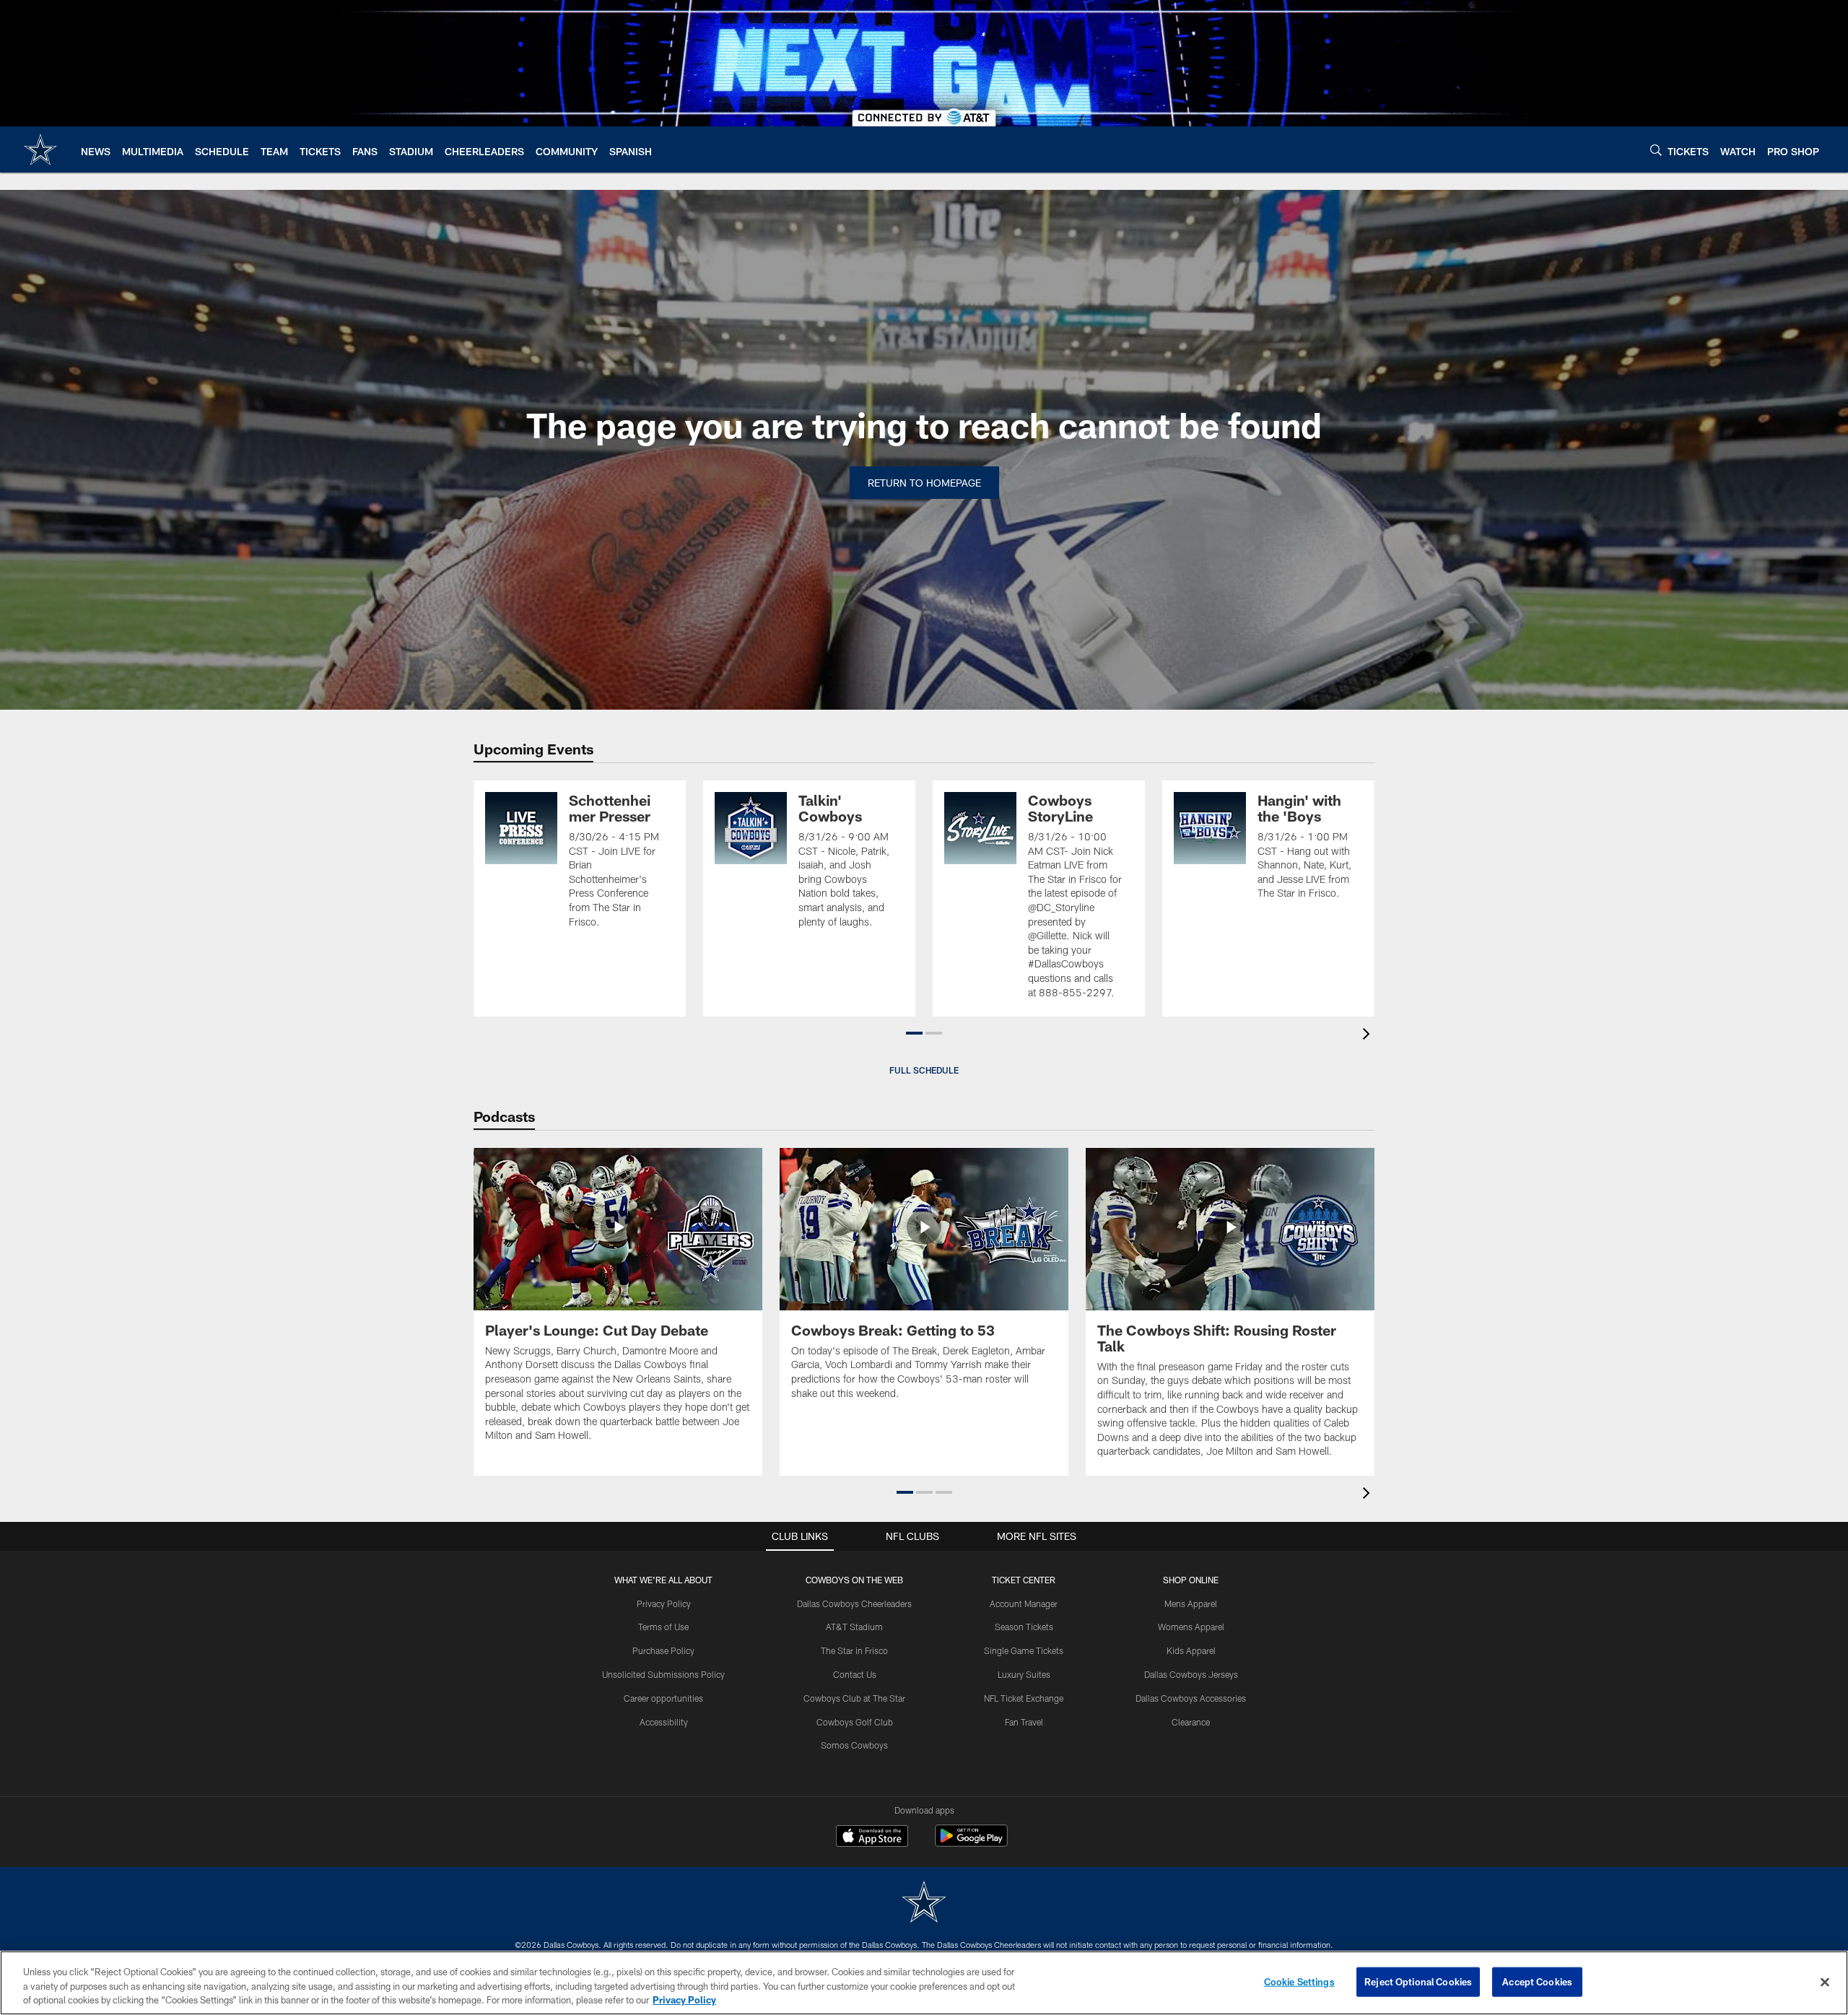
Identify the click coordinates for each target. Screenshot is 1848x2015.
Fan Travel (1024, 1722)
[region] (924, 1983)
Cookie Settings (1299, 1981)
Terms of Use (663, 1627)
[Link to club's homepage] (40, 149)
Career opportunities (663, 1698)
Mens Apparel (1191, 1603)
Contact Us (855, 1674)
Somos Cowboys (854, 1745)
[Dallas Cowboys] (924, 1903)
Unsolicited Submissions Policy (663, 1674)
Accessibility (664, 1722)
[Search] (1656, 150)
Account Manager (1024, 1603)
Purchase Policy (663, 1650)
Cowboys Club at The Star (854, 1698)
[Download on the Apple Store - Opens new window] (872, 1837)
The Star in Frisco (854, 1650)
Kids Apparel (1191, 1650)
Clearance (1191, 1722)
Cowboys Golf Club (855, 1722)
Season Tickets (1024, 1627)
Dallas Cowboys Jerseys (1191, 1674)
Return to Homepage (924, 483)
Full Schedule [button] (924, 1070)
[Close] (1825, 1982)
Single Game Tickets (1024, 1650)
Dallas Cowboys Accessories (1191, 1698)
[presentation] (1369, 1036)
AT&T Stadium (854, 1627)
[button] (914, 1033)
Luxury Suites (1024, 1674)
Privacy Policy (664, 1603)
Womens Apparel (1191, 1627)
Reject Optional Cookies (1418, 1981)
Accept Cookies (1537, 1981)
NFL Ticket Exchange (1024, 1698)
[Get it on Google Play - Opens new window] (971, 1843)
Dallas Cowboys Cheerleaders (854, 1603)
